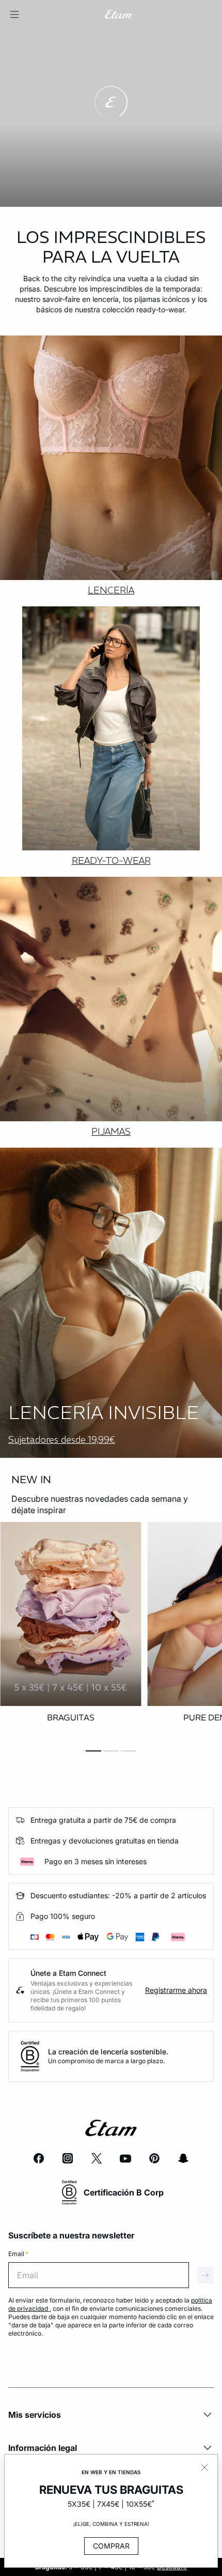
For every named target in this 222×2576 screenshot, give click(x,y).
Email (18, 2254)
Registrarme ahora (176, 1990)
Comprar (111, 2546)
